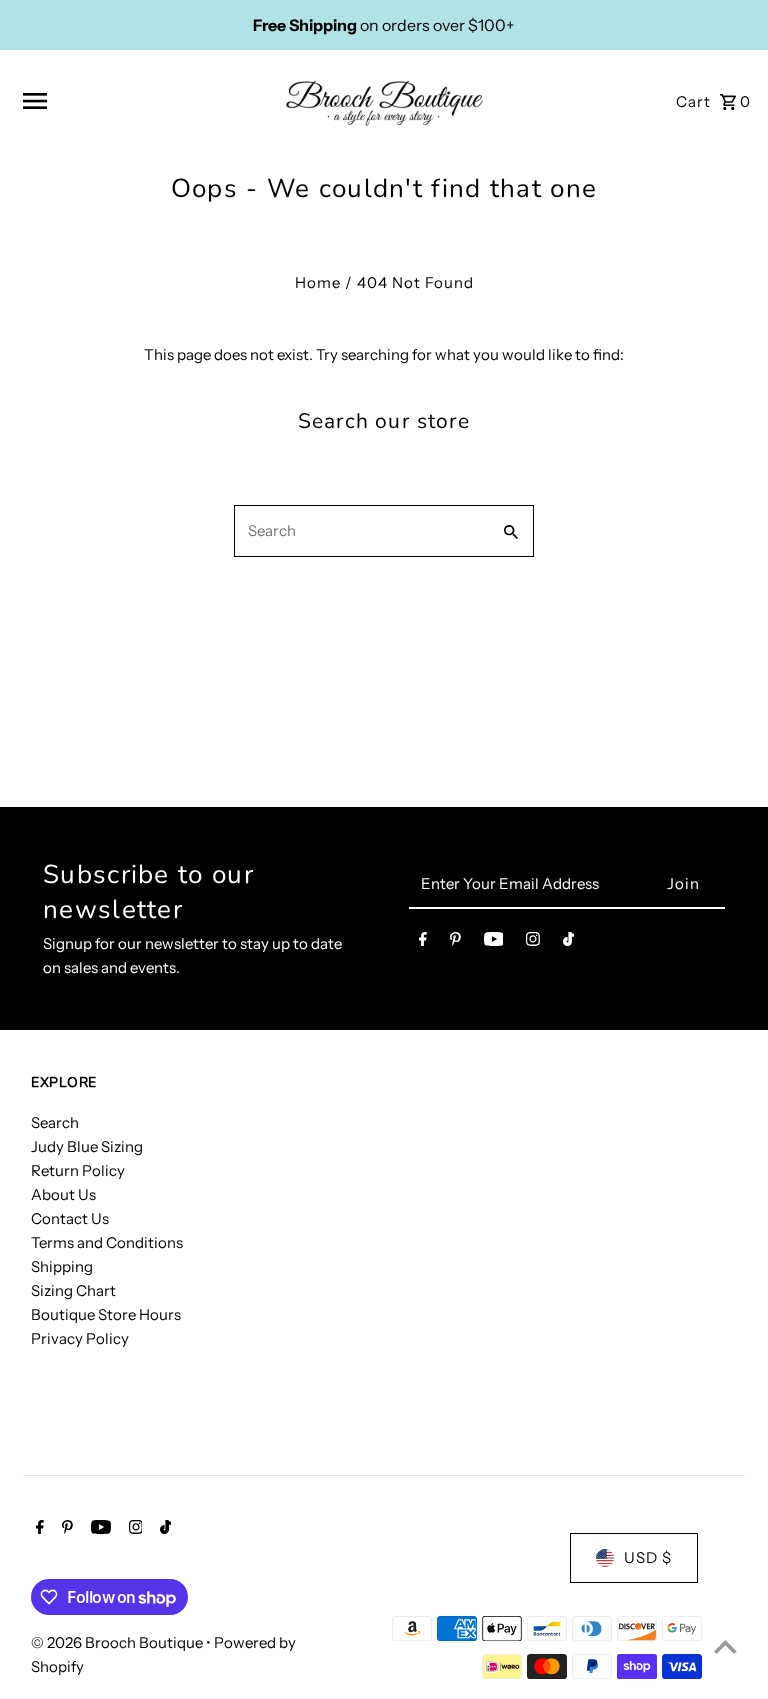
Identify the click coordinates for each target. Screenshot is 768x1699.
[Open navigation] (145, 101)
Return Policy (78, 1170)
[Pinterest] (455, 943)
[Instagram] (533, 943)
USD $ (648, 1557)
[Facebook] (423, 943)
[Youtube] (494, 943)
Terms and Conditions (107, 1242)
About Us (63, 1194)
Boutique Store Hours (106, 1314)
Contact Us (70, 1218)
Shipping (62, 1266)
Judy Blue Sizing (87, 1146)
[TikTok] (568, 943)
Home (318, 282)
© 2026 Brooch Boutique (118, 1642)
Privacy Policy (80, 1338)
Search (55, 1122)
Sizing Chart (73, 1290)
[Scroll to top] (725, 1646)
